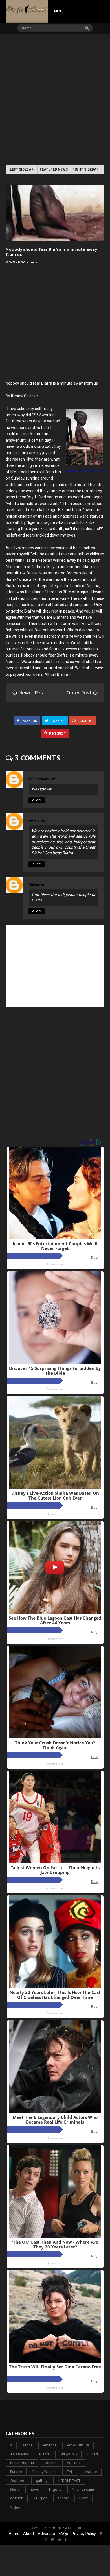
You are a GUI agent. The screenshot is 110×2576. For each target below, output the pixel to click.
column (50, 2463)
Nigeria (55, 2489)
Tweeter (57, 721)
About (29, 2534)
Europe (16, 2472)
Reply (37, 800)
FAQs (63, 2534)
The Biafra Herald (68, 2528)
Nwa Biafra (37, 821)
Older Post (80, 693)
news (34, 2489)
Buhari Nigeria (22, 2463)
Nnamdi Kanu (83, 2489)
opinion (17, 2498)
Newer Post (32, 693)
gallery (42, 2481)
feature (91, 2472)
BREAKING (68, 2454)
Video (15, 2507)
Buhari (93, 2454)
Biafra (44, 2454)
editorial (74, 2463)
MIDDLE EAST (69, 2481)
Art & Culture (78, 2445)
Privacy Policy (84, 2534)
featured (18, 2481)
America (50, 2445)
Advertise (46, 2534)
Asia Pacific (19, 2454)
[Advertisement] (55, 100)
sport (83, 2498)
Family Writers (44, 2472)
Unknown (36, 885)
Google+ (85, 721)
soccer (63, 2498)
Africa (27, 2445)
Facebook (29, 721)
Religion (40, 2498)
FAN (70, 2472)
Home (14, 2534)
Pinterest (57, 734)
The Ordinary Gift (42, 779)
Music (15, 2489)
